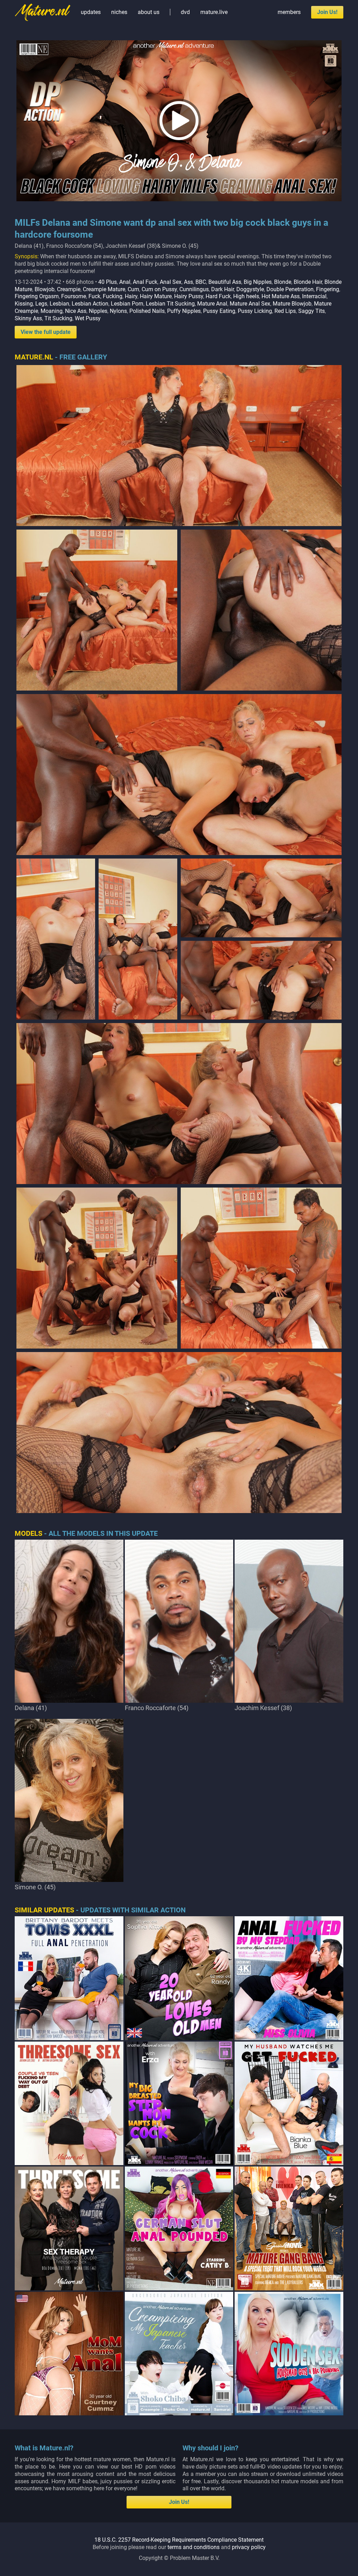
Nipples (98, 311)
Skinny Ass (28, 318)
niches (119, 12)
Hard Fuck (218, 296)
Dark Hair (223, 289)
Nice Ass (76, 311)
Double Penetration (290, 289)
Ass (188, 282)
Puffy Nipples (184, 311)
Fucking (113, 296)
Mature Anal (212, 304)
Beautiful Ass (225, 282)
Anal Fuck (145, 282)
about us (149, 12)
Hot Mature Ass (281, 296)
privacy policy (249, 2547)
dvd (185, 12)
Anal (125, 282)
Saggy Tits (312, 311)
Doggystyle (250, 289)
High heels (246, 296)
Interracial (314, 296)
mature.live (214, 12)
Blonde (283, 282)
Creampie (69, 289)
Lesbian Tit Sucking (170, 304)
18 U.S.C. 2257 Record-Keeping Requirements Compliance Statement (179, 2540)
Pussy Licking (255, 311)
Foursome (74, 296)
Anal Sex (171, 282)
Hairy (131, 296)
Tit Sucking (58, 318)
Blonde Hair (308, 282)
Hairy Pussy (189, 296)
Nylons (118, 311)
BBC (201, 282)
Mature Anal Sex (250, 304)
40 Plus (108, 282)
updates (91, 12)
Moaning (52, 311)
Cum (133, 289)
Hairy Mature (156, 296)
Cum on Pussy (159, 289)
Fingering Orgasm (37, 296)
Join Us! (327, 12)
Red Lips (285, 311)
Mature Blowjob (292, 304)
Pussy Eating (219, 311)
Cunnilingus (194, 289)
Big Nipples (258, 282)
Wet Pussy (88, 318)
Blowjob (45, 289)
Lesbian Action (90, 304)
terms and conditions (194, 2547)
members (289, 12)
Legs (41, 304)
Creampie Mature (104, 289)
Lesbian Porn (127, 304)
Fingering (328, 289)
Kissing (24, 304)
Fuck (94, 296)
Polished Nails (147, 311)
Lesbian (59, 304)
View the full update (46, 332)
